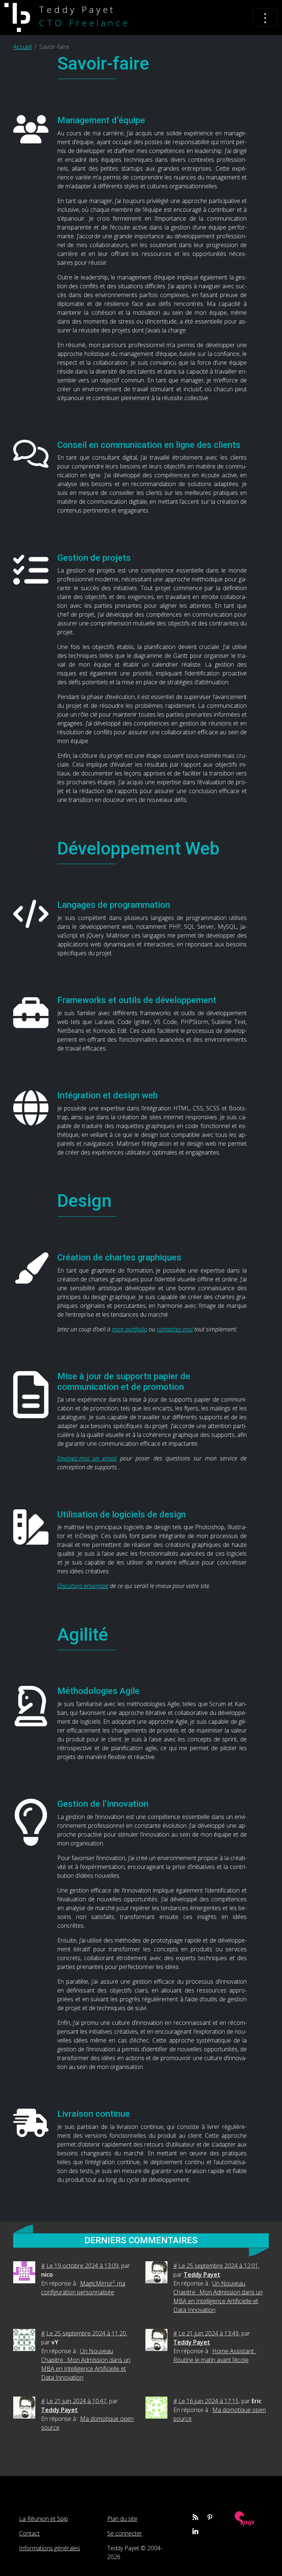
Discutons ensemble (83, 1586)
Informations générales (50, 2548)
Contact (29, 2533)
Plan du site (122, 2519)
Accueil (22, 47)
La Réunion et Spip (44, 2519)
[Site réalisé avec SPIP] (245, 2518)
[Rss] (195, 2517)
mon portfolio (130, 1329)
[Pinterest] (210, 2517)
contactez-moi (175, 1329)
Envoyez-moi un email (87, 1458)
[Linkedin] (195, 2531)
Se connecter (125, 2533)
